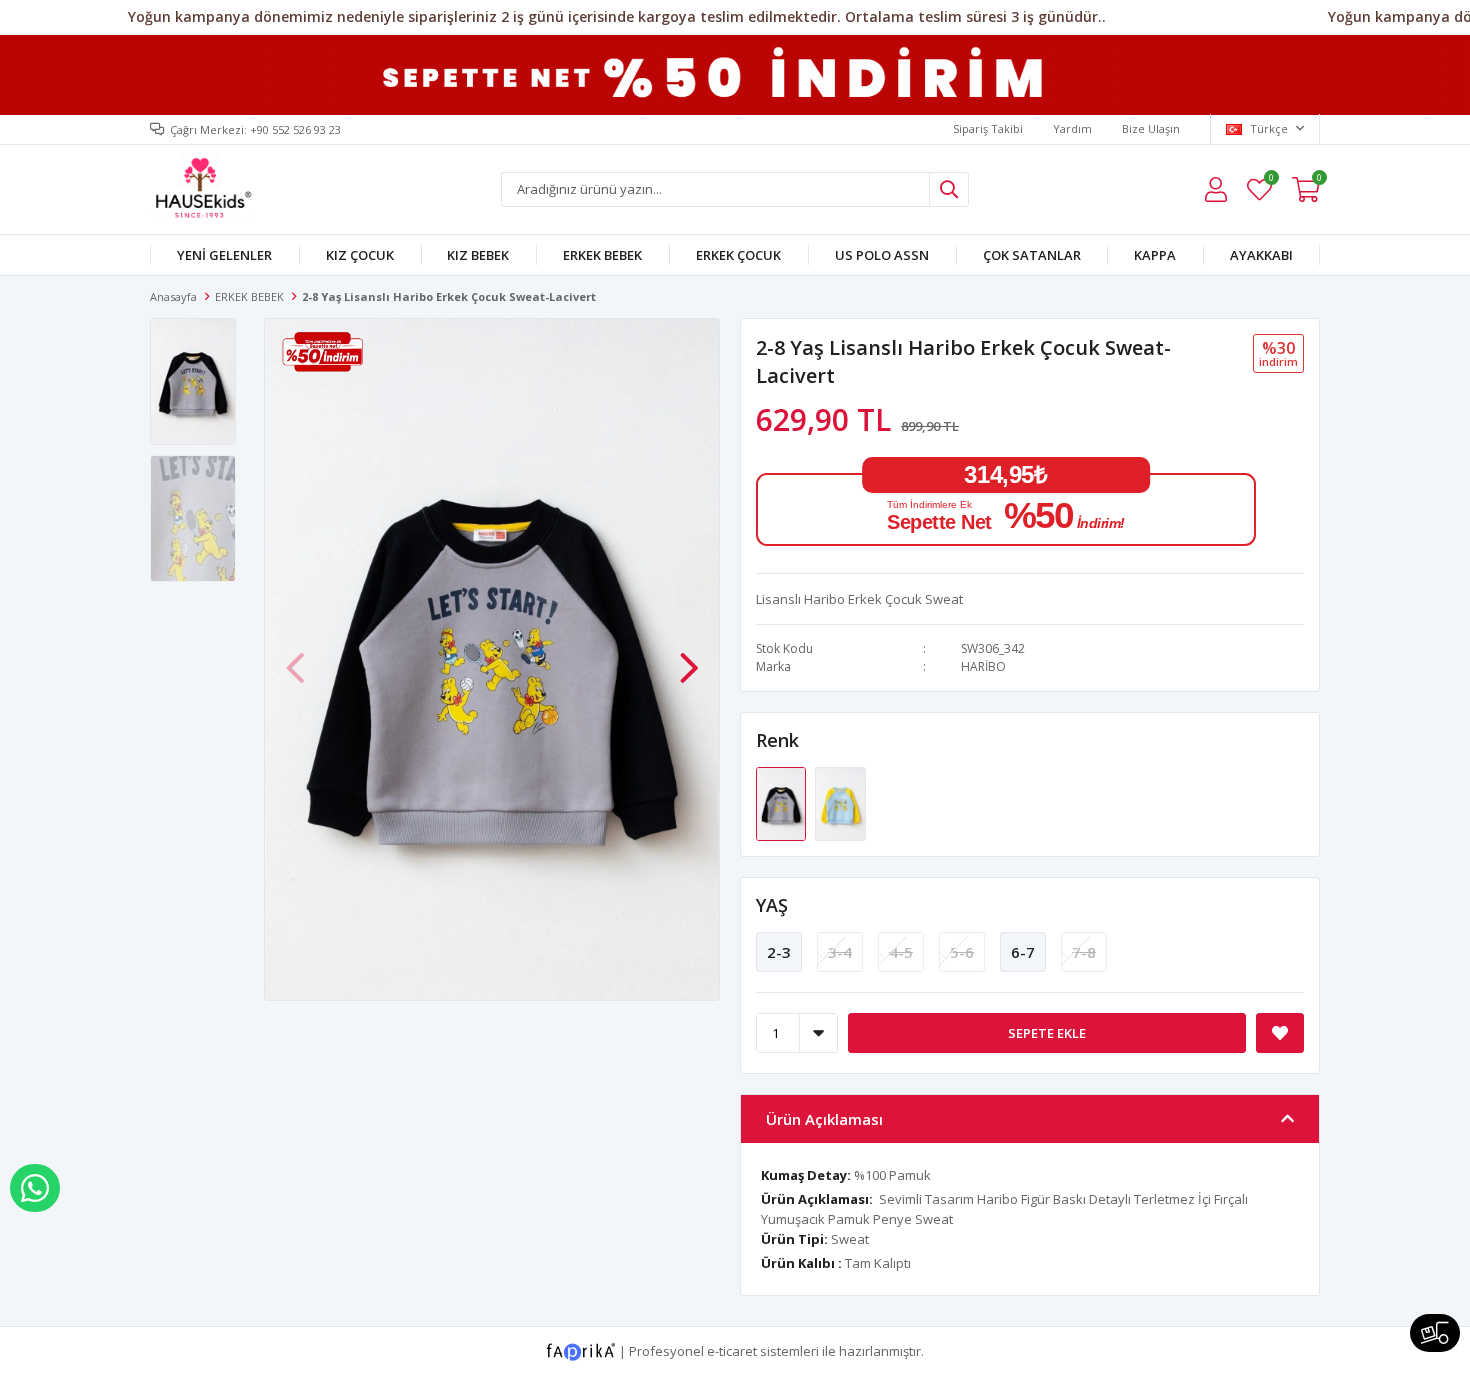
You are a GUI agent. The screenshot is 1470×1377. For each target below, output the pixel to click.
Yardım (1072, 128)
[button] (689, 657)
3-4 (840, 952)
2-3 (779, 952)
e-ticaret (732, 1351)
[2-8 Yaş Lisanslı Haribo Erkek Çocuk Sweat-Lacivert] (782, 802)
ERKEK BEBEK (602, 255)
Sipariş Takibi (988, 128)
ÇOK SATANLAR (1032, 255)
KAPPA (1155, 255)
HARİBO (983, 666)
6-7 (1023, 952)
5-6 (962, 952)
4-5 (901, 952)
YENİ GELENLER (224, 255)
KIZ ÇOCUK (360, 255)
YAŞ (772, 905)
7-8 (1084, 952)
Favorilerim (1270, 180)
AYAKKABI (1261, 255)
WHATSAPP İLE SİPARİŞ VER (35, 1188)
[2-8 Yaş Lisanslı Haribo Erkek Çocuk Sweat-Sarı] (840, 802)
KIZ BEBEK (478, 255)
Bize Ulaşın (1151, 128)
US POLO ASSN (882, 255)
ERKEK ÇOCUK (738, 255)
